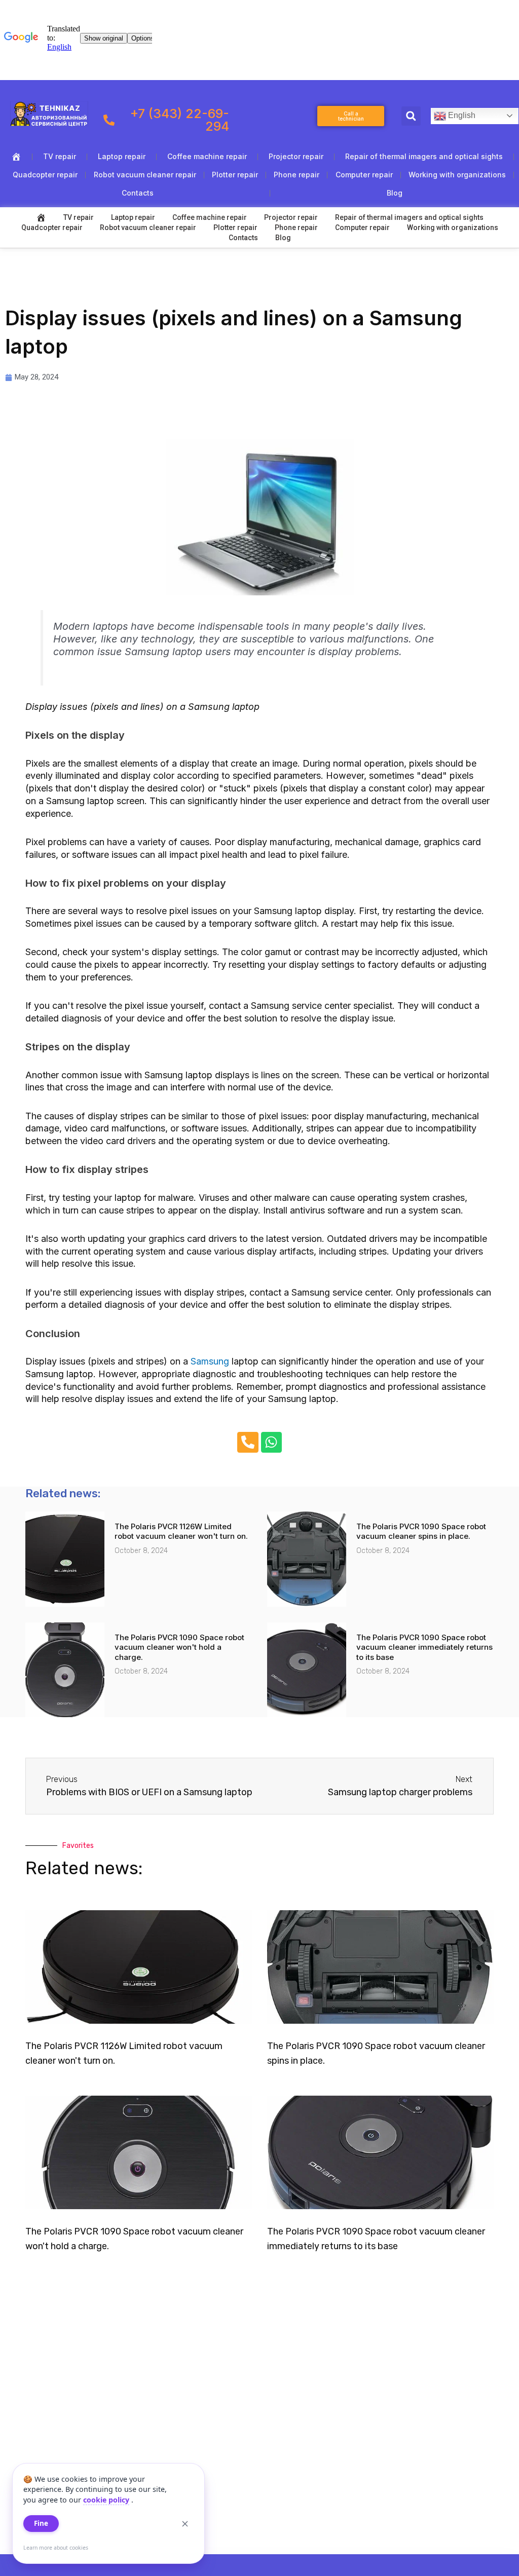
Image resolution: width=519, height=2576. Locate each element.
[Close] (185, 2524)
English (461, 115)
